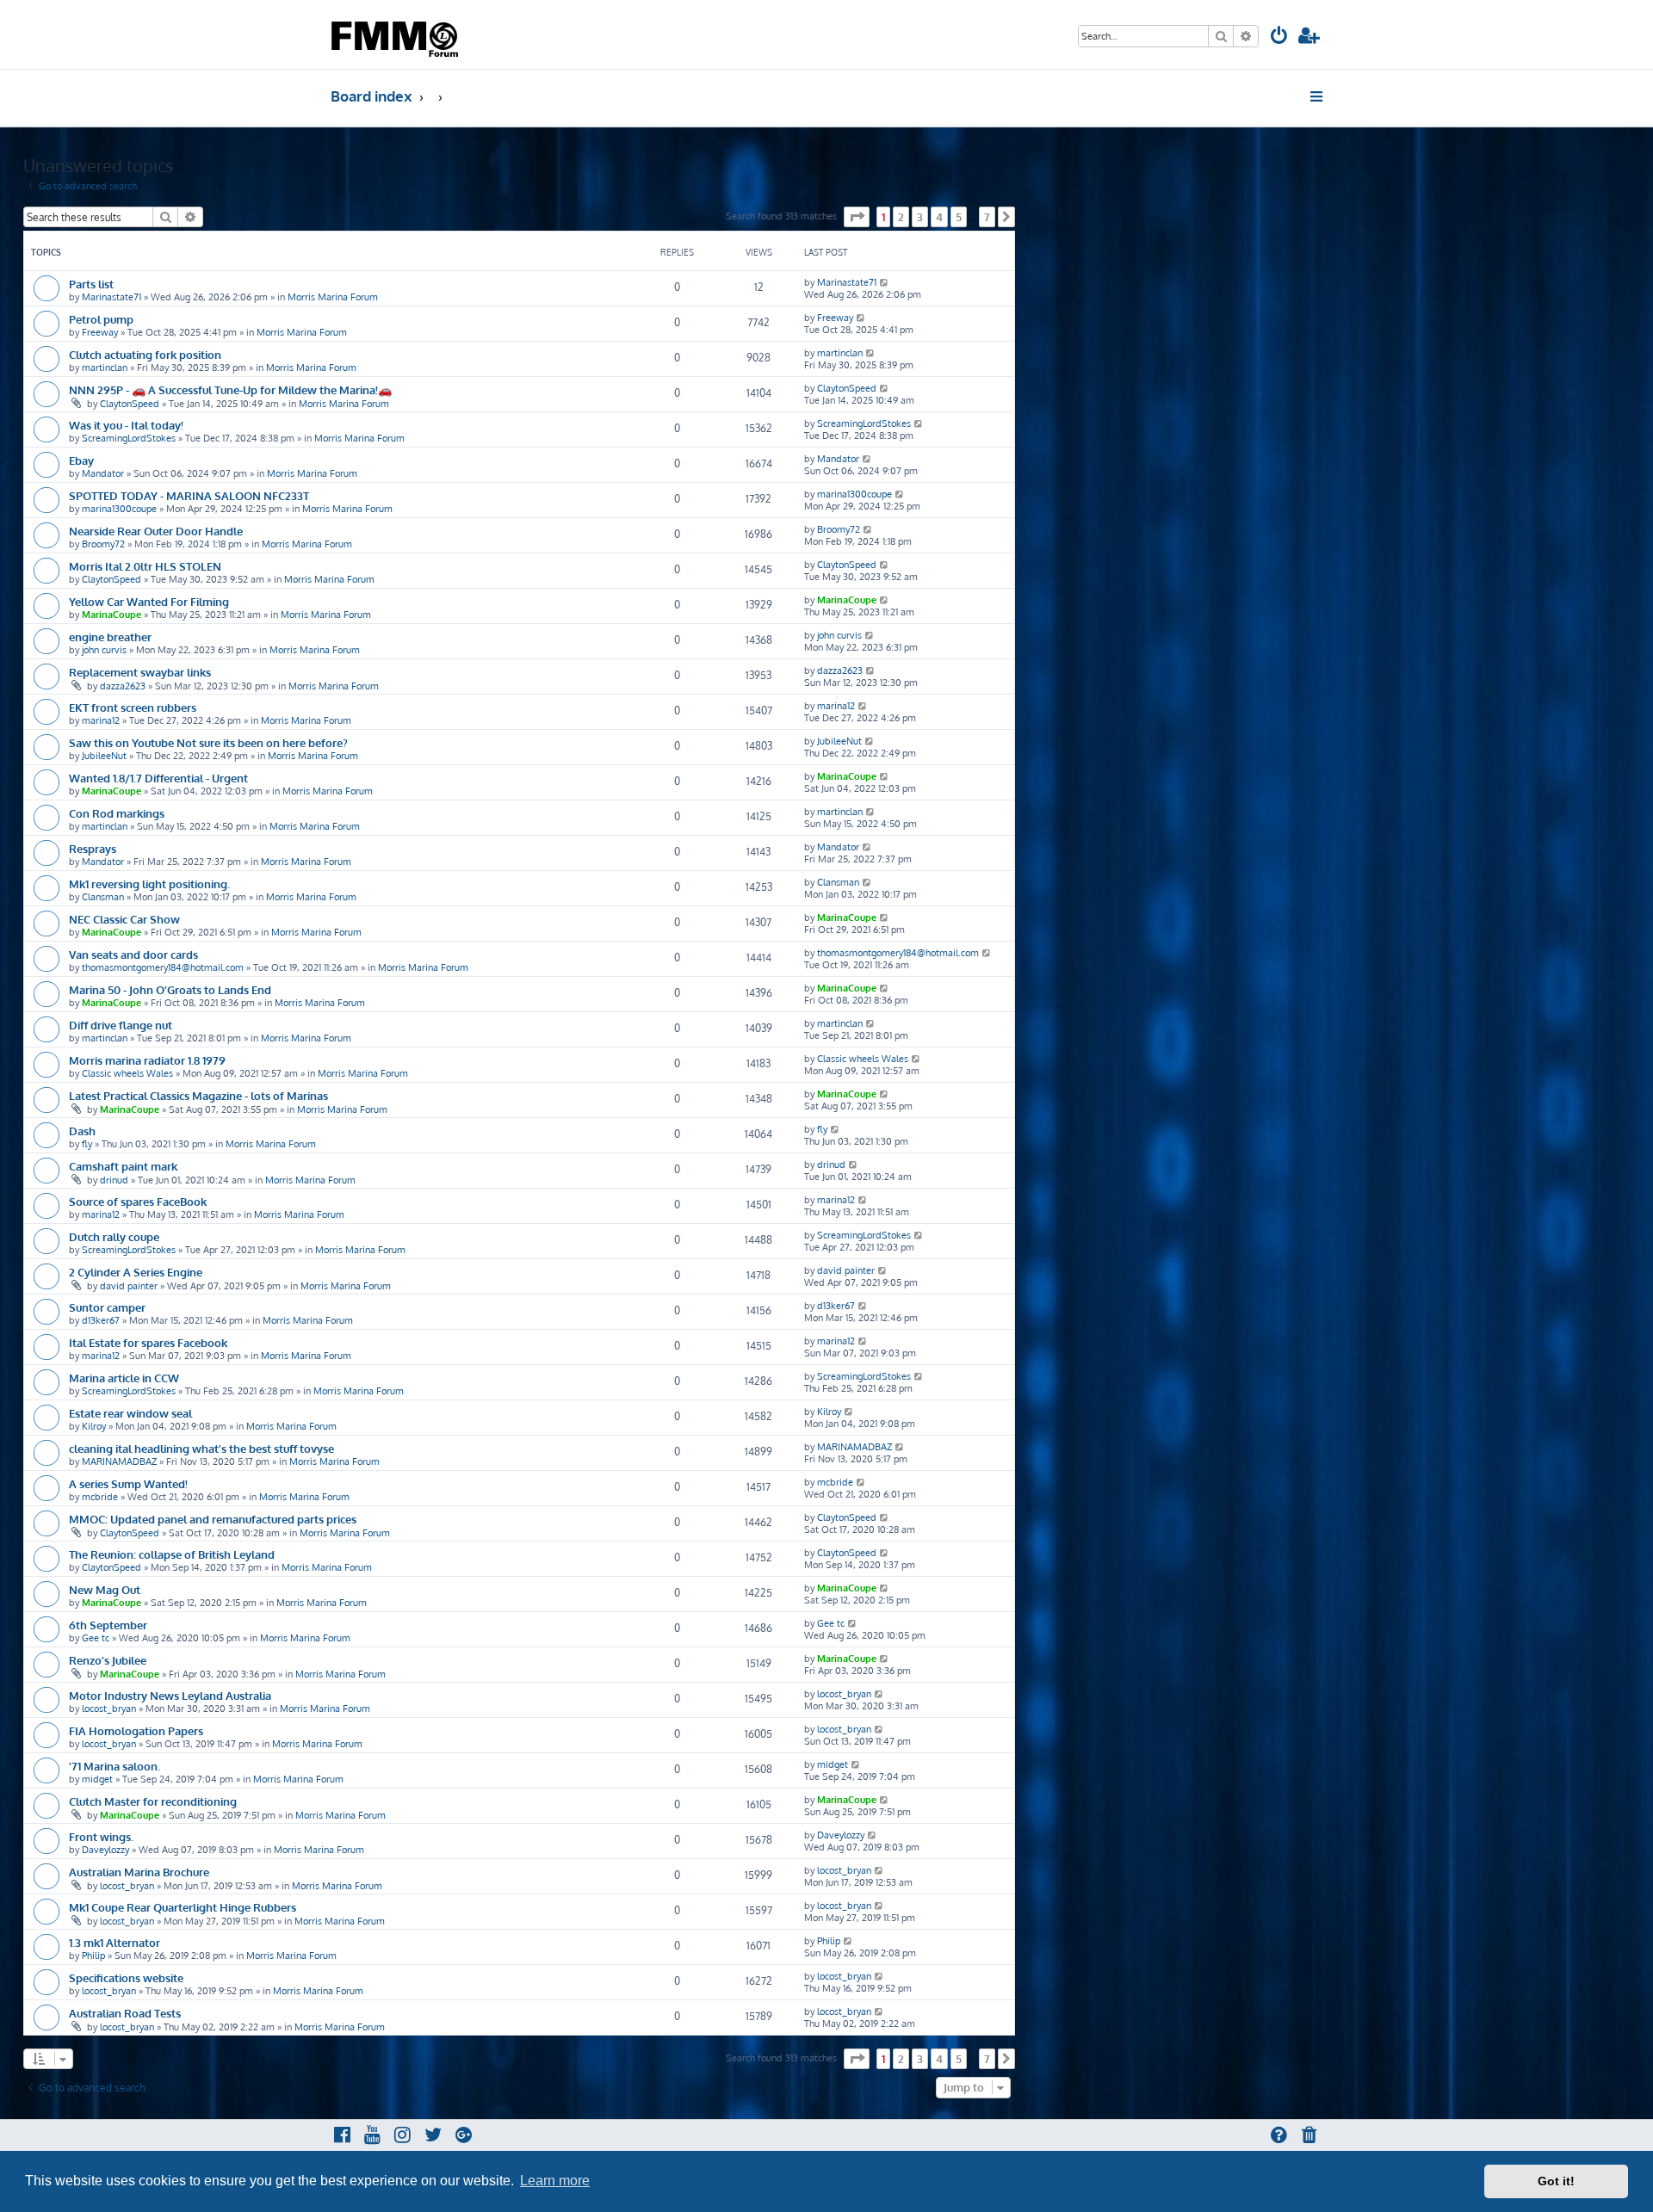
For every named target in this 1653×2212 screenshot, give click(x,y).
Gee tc (96, 1638)
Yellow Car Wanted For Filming (149, 601)
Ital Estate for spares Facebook (148, 1342)
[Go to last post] (885, 282)
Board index (371, 96)
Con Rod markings (117, 813)
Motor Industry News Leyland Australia (170, 1695)
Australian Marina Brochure (139, 1872)
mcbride (100, 1497)
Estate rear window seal (130, 1413)
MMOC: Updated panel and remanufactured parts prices (213, 1519)
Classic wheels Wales (127, 1073)
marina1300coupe (119, 509)
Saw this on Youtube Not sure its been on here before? (208, 742)
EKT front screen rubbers (133, 707)
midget (97, 1779)
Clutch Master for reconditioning (153, 1801)
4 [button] (939, 217)
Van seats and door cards (133, 954)
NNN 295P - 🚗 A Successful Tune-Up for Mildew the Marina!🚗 (230, 389)
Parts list (91, 284)
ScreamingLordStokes (129, 438)
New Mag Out (105, 1589)
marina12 (101, 720)
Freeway (100, 332)
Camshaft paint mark (123, 1166)
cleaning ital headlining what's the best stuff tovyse (201, 1448)
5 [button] (959, 217)
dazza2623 (123, 686)
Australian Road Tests (125, 2013)
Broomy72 (103, 544)
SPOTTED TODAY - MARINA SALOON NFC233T (189, 495)
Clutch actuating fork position (145, 354)
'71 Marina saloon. (115, 1766)
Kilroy (94, 1426)
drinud (114, 1180)
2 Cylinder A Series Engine (136, 1272)
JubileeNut (104, 756)
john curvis (104, 650)
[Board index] (396, 34)
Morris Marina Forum (333, 297)
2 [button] (901, 217)
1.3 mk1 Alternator (115, 1942)
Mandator (103, 473)
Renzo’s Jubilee (108, 1660)
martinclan (105, 368)
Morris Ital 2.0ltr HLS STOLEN (145, 566)
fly (87, 1144)
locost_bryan (109, 1708)
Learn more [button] (555, 2181)
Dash (82, 1131)
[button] (857, 217)
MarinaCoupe (111, 615)
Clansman (103, 897)
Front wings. (101, 1836)
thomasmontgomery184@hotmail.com (163, 967)
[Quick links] (1318, 96)
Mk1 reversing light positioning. (149, 884)
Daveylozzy (105, 1850)
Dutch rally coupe (114, 1236)
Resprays (93, 848)
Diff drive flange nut (121, 1025)
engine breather (110, 636)
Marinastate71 (111, 297)
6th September (108, 1625)
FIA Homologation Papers (136, 1730)
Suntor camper (107, 1307)
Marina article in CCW (124, 1378)
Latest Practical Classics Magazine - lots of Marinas (198, 1095)
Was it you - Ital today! (126, 425)
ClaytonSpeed (130, 404)
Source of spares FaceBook (138, 1201)
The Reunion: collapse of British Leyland (172, 1554)
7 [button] (987, 217)
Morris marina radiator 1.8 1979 (147, 1060)
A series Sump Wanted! (128, 1483)
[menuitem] (1279, 37)
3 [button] (920, 217)
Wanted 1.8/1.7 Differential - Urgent (158, 778)
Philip (93, 1956)
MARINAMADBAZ (119, 1461)
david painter (129, 1286)
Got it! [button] (1556, 2181)
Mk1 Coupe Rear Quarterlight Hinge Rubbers (183, 1907)
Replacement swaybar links (140, 672)
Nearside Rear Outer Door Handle (156, 531)
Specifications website (126, 1977)
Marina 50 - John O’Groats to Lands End (170, 989)
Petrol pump (101, 319)
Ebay (81, 460)
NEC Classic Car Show (124, 919)
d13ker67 (101, 1320)
